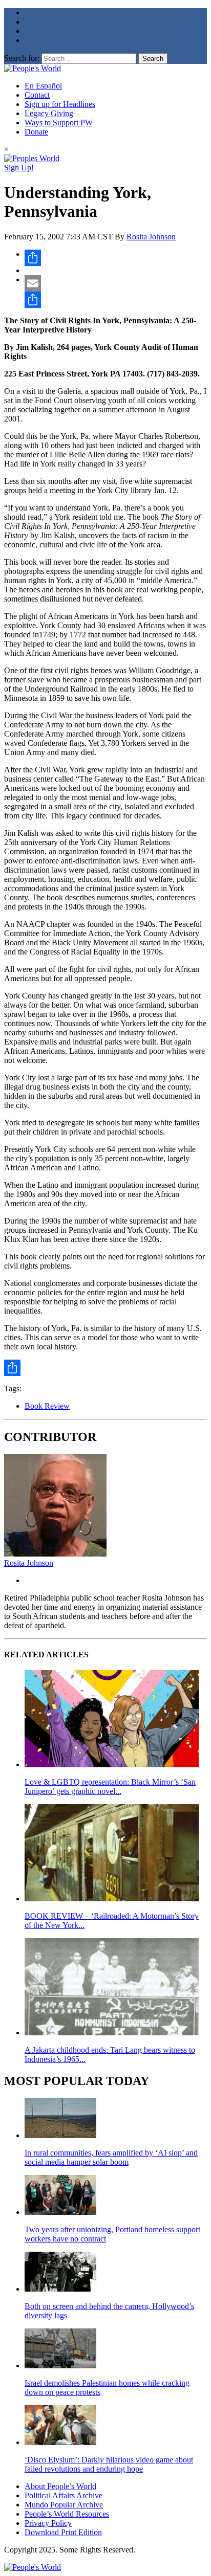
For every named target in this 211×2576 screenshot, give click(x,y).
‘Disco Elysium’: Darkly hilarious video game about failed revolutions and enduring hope (109, 2464)
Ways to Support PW (59, 123)
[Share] (116, 258)
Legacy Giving (49, 113)
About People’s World (60, 2486)
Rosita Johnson (151, 237)
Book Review (47, 1406)
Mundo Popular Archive (64, 2505)
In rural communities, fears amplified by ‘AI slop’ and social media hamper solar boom (111, 2157)
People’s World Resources (67, 2514)
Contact (37, 95)
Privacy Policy (48, 2523)
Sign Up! (19, 168)
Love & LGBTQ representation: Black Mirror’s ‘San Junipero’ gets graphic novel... (110, 1786)
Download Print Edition (63, 2532)
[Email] (116, 283)
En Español (43, 86)
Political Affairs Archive (64, 2495)
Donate (36, 132)
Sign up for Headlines (60, 104)
